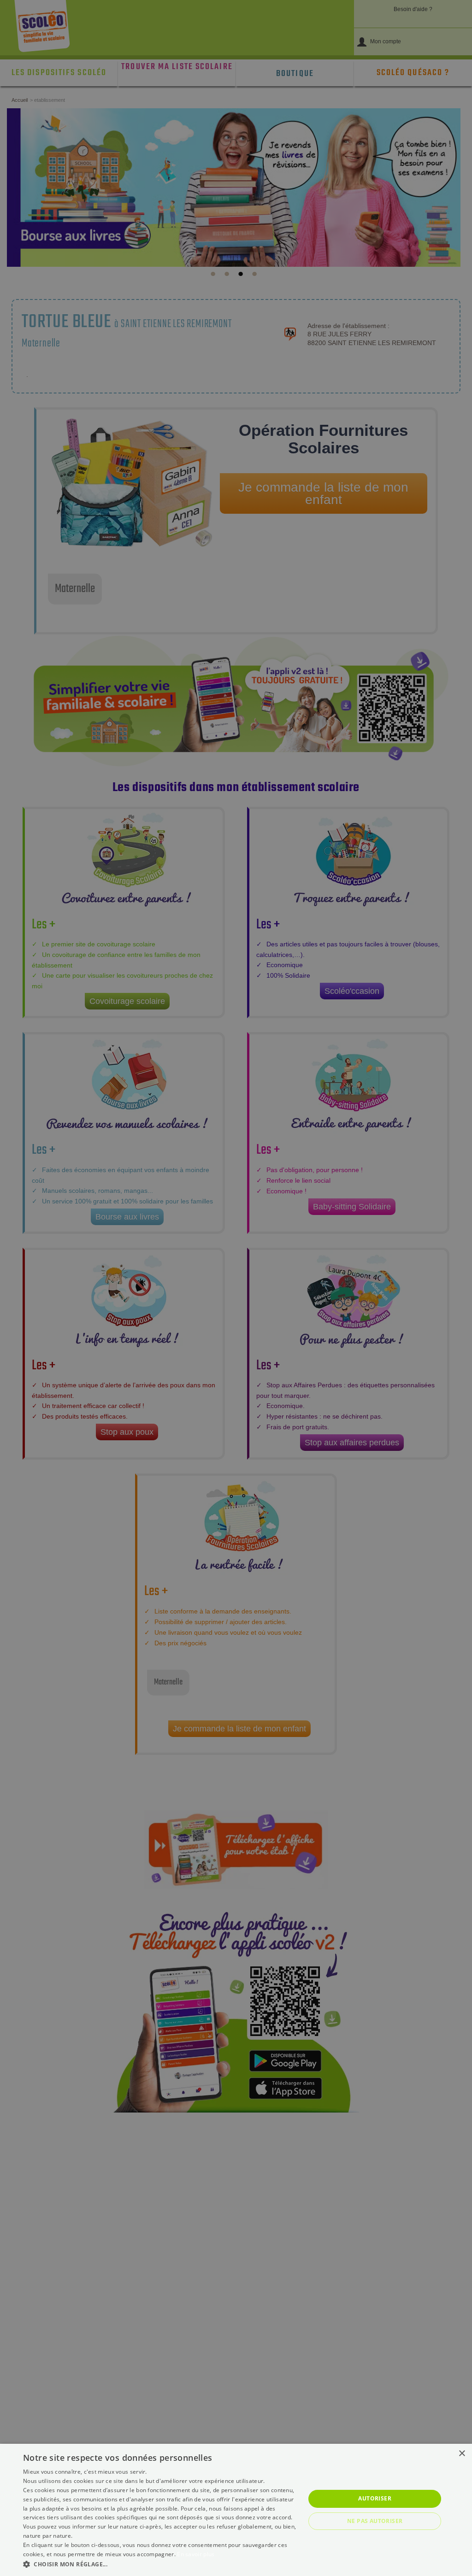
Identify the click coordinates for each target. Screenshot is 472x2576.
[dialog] (236, 2510)
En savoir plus (196, 2554)
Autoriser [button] (375, 2498)
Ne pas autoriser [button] (375, 2521)
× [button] (462, 2454)
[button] (160, 2564)
